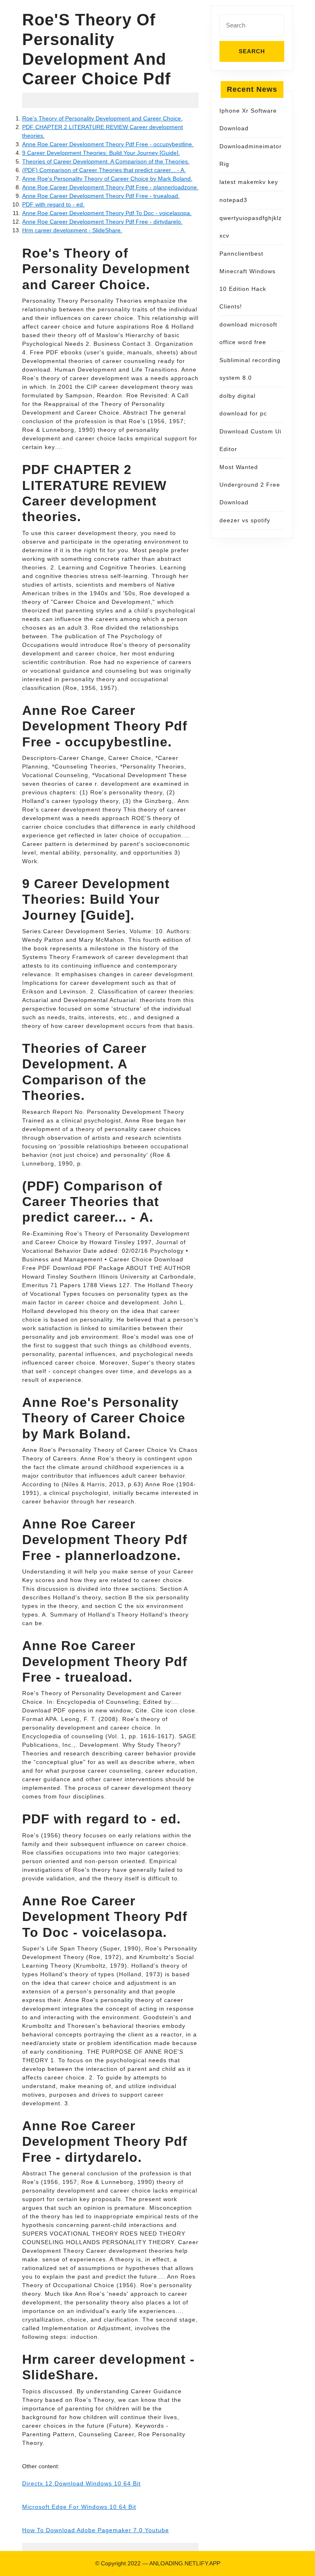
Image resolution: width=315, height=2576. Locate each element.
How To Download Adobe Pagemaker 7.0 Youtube (96, 2530)
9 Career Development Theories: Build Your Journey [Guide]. (101, 153)
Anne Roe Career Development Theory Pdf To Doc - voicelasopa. (107, 213)
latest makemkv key (249, 182)
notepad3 (233, 200)
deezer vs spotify (245, 520)
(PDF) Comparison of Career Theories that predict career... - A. (104, 170)
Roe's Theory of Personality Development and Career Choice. (102, 118)
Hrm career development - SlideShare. (72, 230)
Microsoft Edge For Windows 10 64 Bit (79, 2507)
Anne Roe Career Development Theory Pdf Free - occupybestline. (108, 144)
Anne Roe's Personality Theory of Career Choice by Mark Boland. (107, 179)
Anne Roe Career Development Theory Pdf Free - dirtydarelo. (102, 222)
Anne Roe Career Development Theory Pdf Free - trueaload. (101, 196)
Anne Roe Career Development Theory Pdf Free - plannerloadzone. (110, 187)
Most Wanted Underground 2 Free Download (250, 485)
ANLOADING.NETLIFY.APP (185, 2563)
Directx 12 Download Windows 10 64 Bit (81, 2483)
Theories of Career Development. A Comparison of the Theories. (106, 161)
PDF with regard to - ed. (53, 204)
